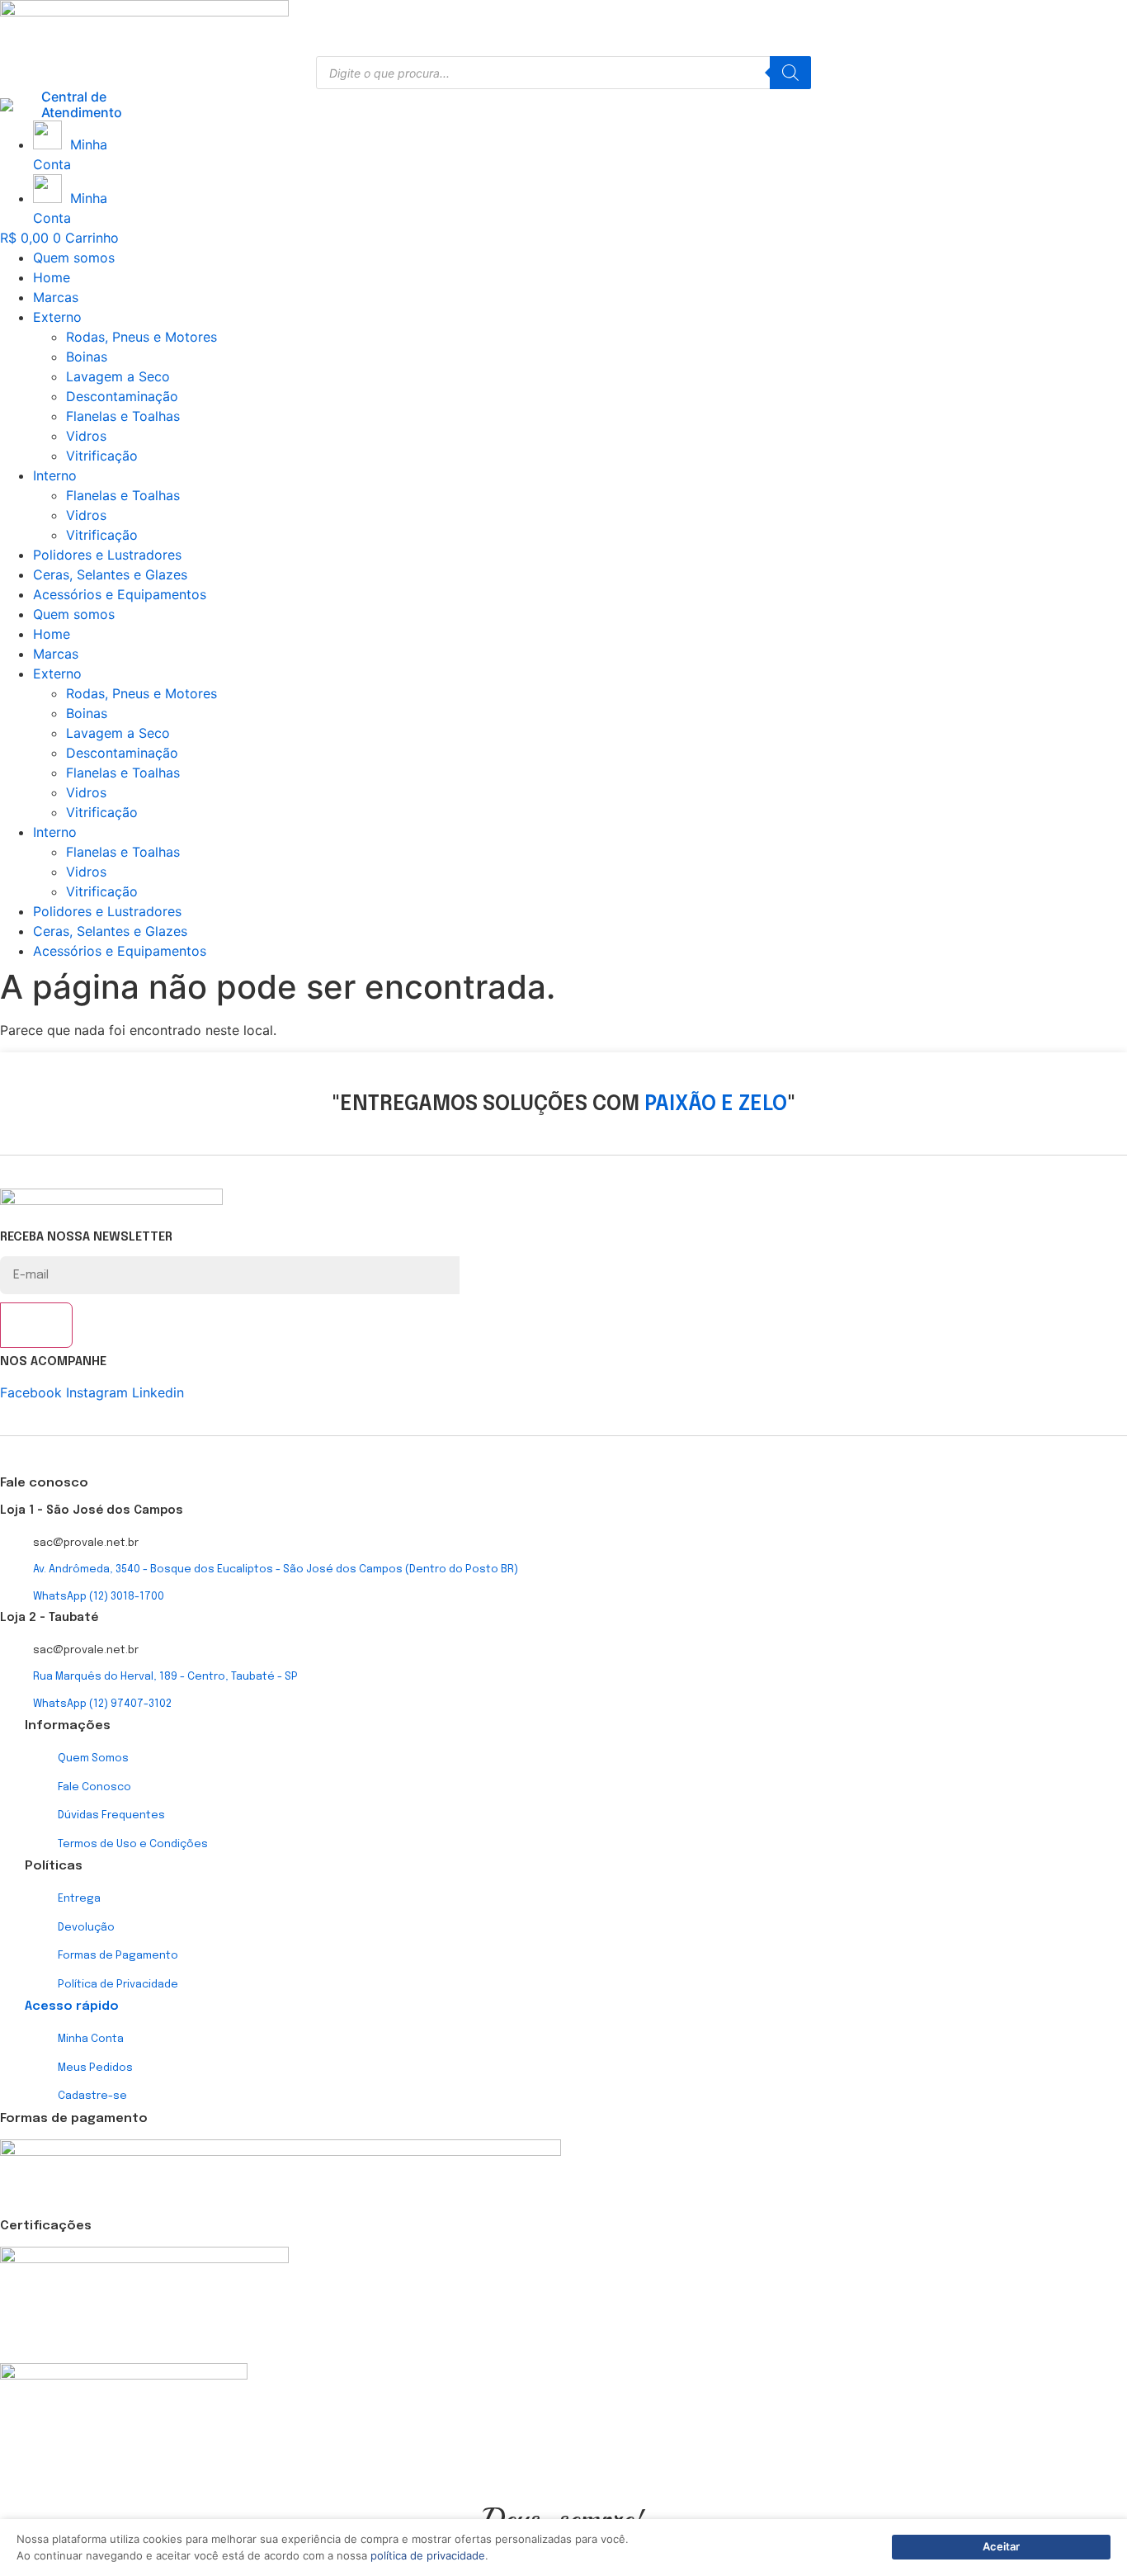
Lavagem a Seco (118, 376)
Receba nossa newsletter (86, 1238)
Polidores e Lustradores (107, 555)
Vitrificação (102, 456)
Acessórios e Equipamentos (120, 594)
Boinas (87, 357)
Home (52, 277)
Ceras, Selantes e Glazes (110, 574)
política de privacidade (428, 2555)
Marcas (56, 297)
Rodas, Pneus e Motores (141, 337)
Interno (55, 475)
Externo (57, 317)
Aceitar (1001, 2546)
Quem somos (74, 258)
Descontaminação (122, 396)
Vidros (86, 436)
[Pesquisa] (790, 73)
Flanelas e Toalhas (123, 416)
